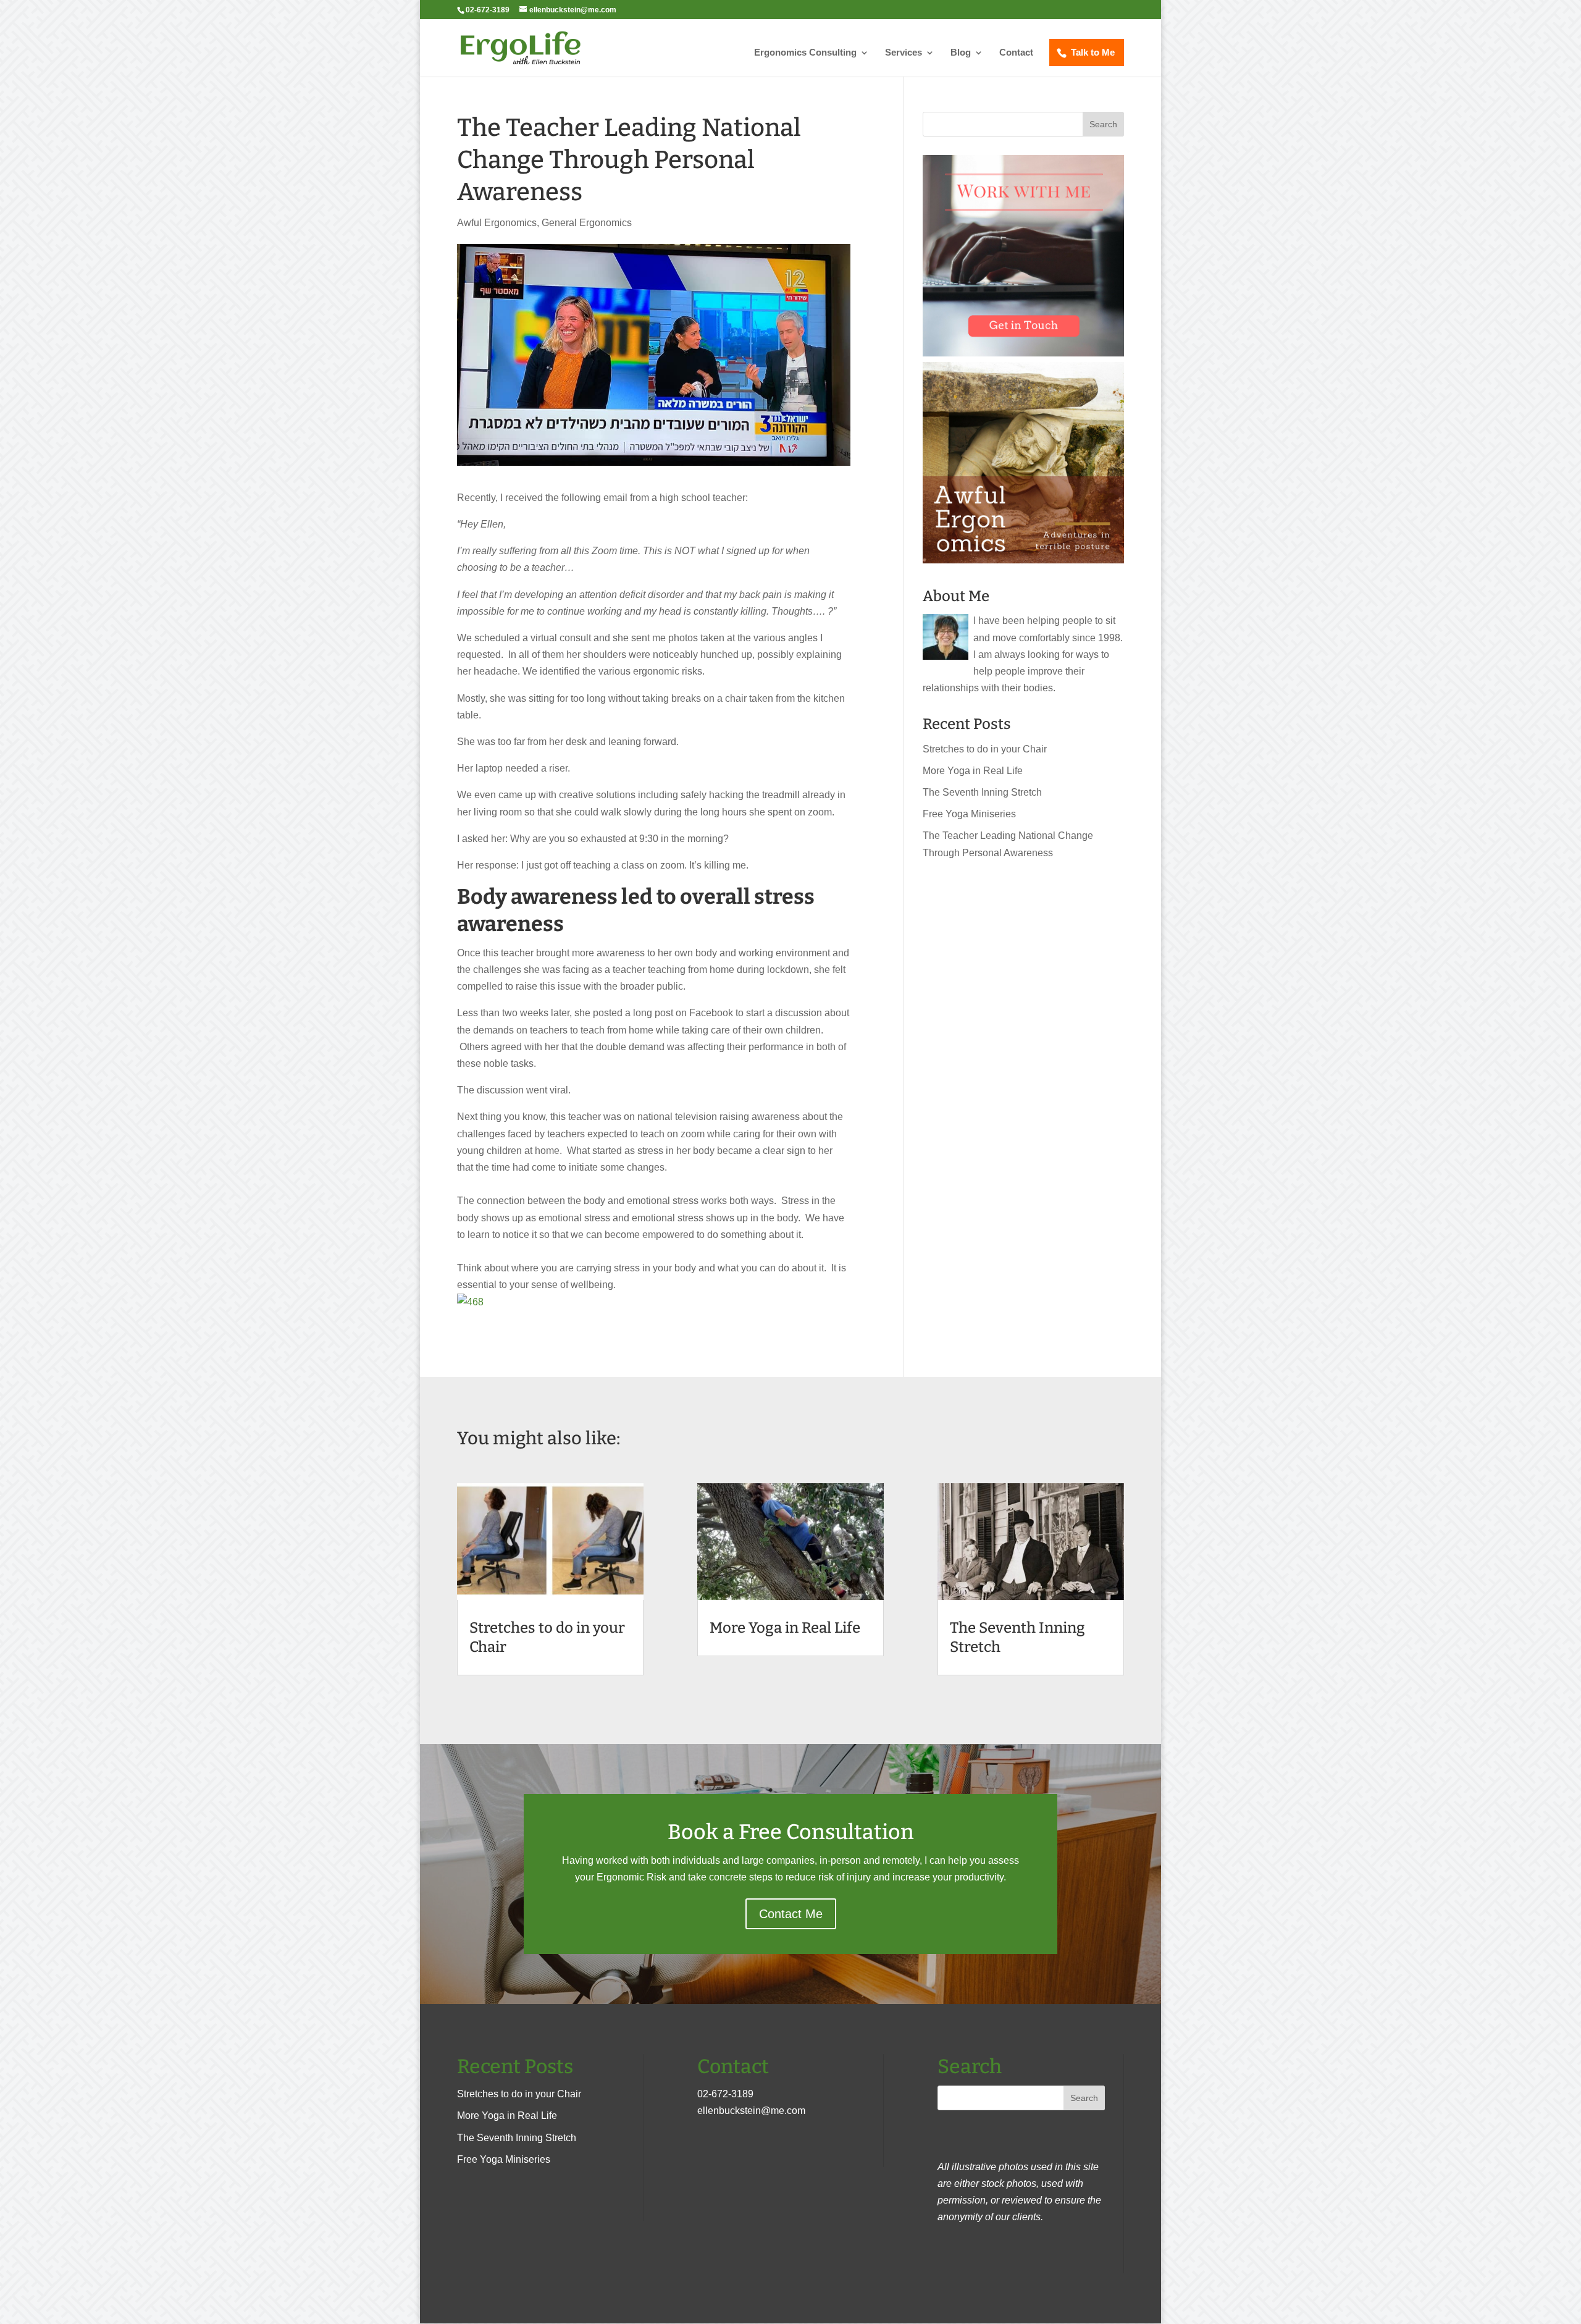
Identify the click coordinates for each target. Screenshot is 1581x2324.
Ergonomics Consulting (805, 53)
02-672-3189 (725, 2094)
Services (904, 53)
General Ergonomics (587, 223)
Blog (961, 53)
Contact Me (791, 1914)
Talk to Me (1093, 52)
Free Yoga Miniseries (969, 814)
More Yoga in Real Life (973, 771)
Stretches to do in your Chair (985, 749)
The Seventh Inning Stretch (982, 792)
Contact (1016, 53)
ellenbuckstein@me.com (751, 2111)
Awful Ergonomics (497, 223)
